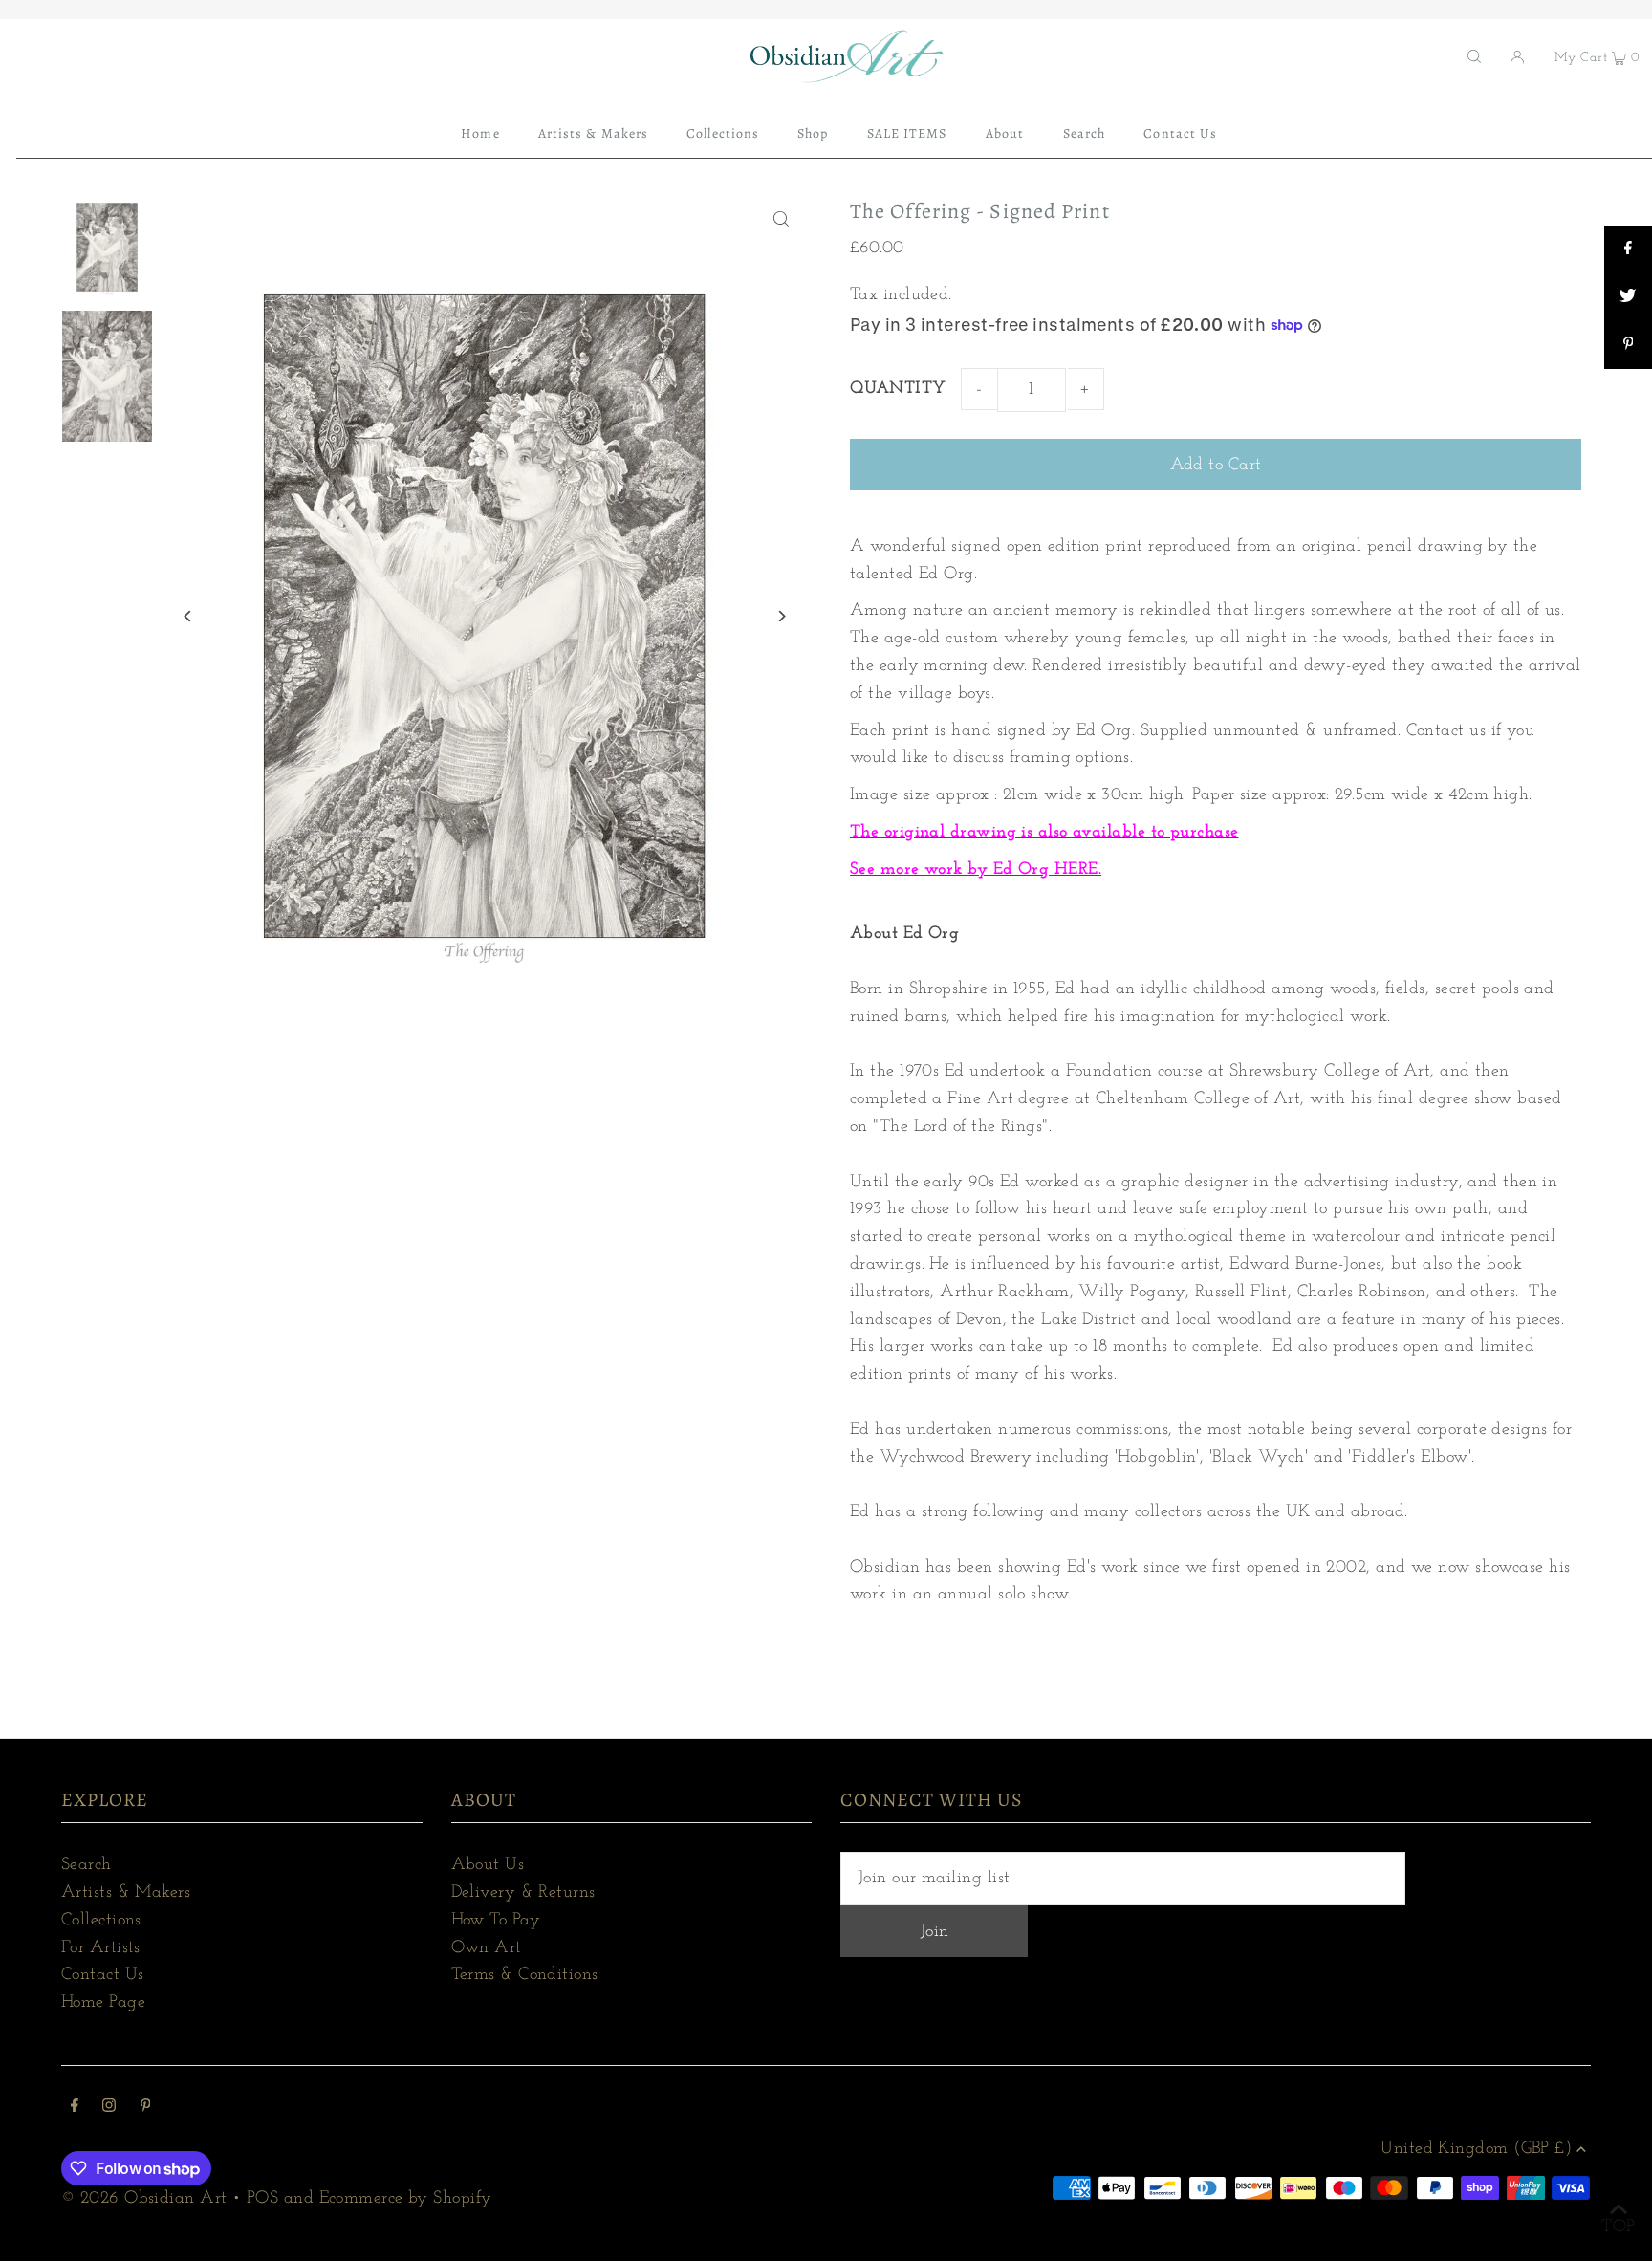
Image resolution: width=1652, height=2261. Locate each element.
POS (262, 2199)
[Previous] (188, 616)
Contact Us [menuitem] (1180, 133)
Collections (101, 1921)
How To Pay (496, 1921)
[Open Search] (1474, 56)
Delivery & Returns (523, 1893)
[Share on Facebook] (1628, 250)
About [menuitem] (1005, 133)
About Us (488, 1865)
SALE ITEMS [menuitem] (907, 133)
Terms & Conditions (525, 1975)
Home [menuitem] (480, 133)
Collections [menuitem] (723, 133)
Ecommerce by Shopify (406, 2199)
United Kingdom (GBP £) (1476, 2149)
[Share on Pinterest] (1628, 345)
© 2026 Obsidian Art (144, 2199)
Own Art (487, 1948)
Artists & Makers (126, 1893)
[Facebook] (75, 2109)
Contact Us (103, 1975)
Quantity (898, 389)
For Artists (101, 1948)
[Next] (781, 616)
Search (87, 1865)
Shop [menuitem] (813, 133)
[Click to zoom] (781, 218)
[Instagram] (109, 2109)
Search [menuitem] (1084, 133)
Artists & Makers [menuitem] (593, 133)
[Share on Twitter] (1628, 297)
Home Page (103, 2003)
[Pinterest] (146, 2109)
